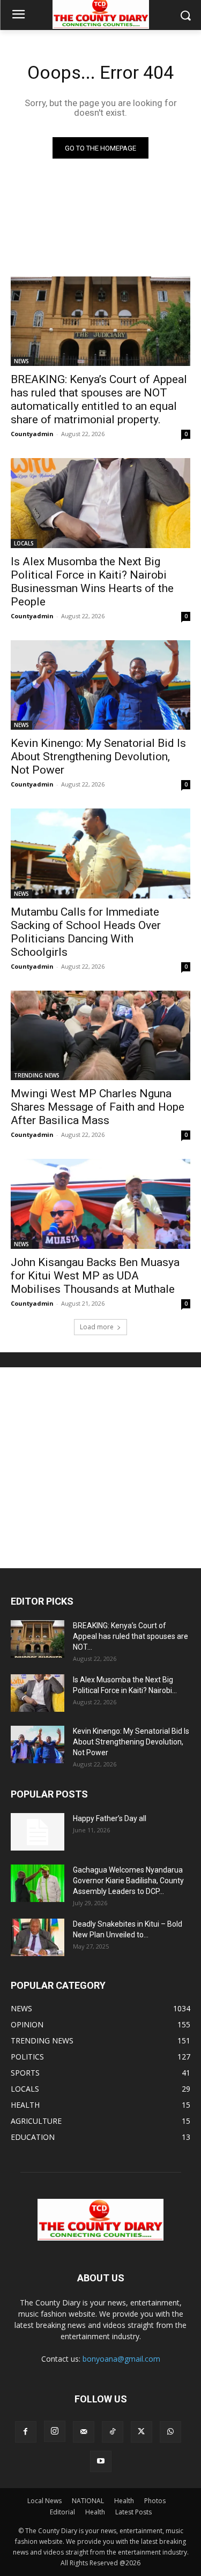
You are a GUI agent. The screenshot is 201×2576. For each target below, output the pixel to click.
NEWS (21, 361)
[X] (142, 2432)
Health (124, 2501)
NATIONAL (88, 2501)
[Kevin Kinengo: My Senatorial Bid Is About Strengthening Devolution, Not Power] (100, 685)
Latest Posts (133, 2512)
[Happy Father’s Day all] (38, 1832)
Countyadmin (32, 434)
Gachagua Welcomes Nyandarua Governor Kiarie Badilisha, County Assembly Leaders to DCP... (128, 1881)
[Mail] (84, 2432)
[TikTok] (113, 2432)
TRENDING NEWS (37, 1075)
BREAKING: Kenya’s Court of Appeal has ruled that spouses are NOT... (131, 1636)
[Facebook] (26, 2432)
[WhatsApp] (170, 2432)
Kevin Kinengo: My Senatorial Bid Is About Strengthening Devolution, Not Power (98, 757)
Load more (97, 1327)
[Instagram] (55, 2431)
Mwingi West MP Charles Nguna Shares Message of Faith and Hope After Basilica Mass (98, 1107)
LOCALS (24, 543)
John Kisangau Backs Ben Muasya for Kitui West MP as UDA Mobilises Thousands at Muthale (95, 1276)
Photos (155, 2501)
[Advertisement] (100, 1468)
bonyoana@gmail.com (121, 2359)
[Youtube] (101, 2461)
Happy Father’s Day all (110, 1818)
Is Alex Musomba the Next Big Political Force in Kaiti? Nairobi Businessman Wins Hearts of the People (92, 582)
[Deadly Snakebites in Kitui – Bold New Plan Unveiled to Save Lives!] (38, 1937)
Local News (44, 2501)
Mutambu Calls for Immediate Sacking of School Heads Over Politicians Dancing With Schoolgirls (86, 932)
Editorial (62, 2512)
